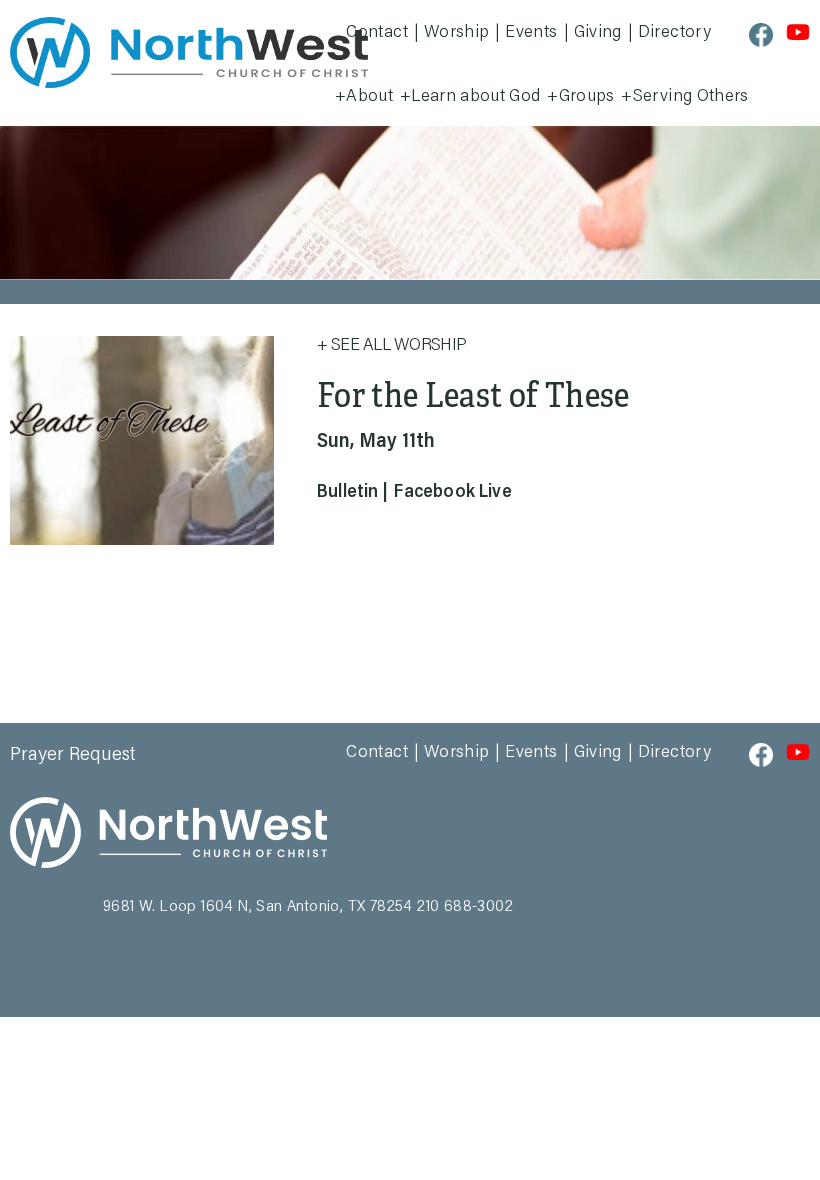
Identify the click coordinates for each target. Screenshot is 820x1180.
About (369, 97)
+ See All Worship (392, 346)
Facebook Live (452, 493)
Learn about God (475, 97)
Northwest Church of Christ (189, 52)
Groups (587, 97)
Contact (377, 33)
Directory (674, 33)
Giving (598, 33)
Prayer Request (73, 755)
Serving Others (691, 97)
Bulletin (347, 493)
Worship (457, 33)
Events (531, 33)
